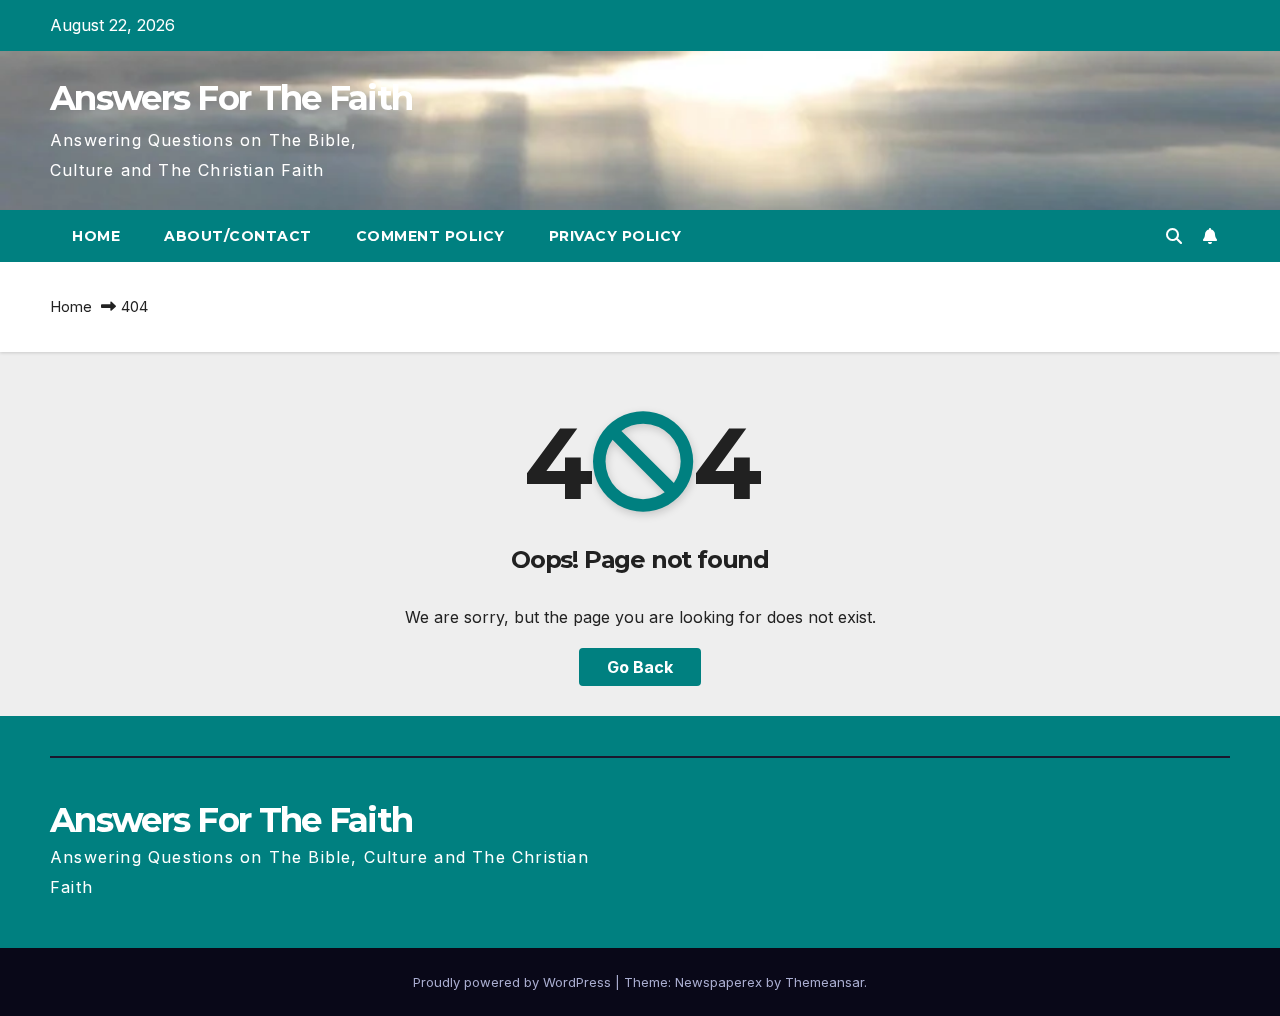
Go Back (640, 667)
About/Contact (238, 236)
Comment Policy (430, 236)
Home (96, 236)
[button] (1174, 236)
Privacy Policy (615, 236)
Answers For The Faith (231, 98)
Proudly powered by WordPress (514, 982)
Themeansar (824, 982)
